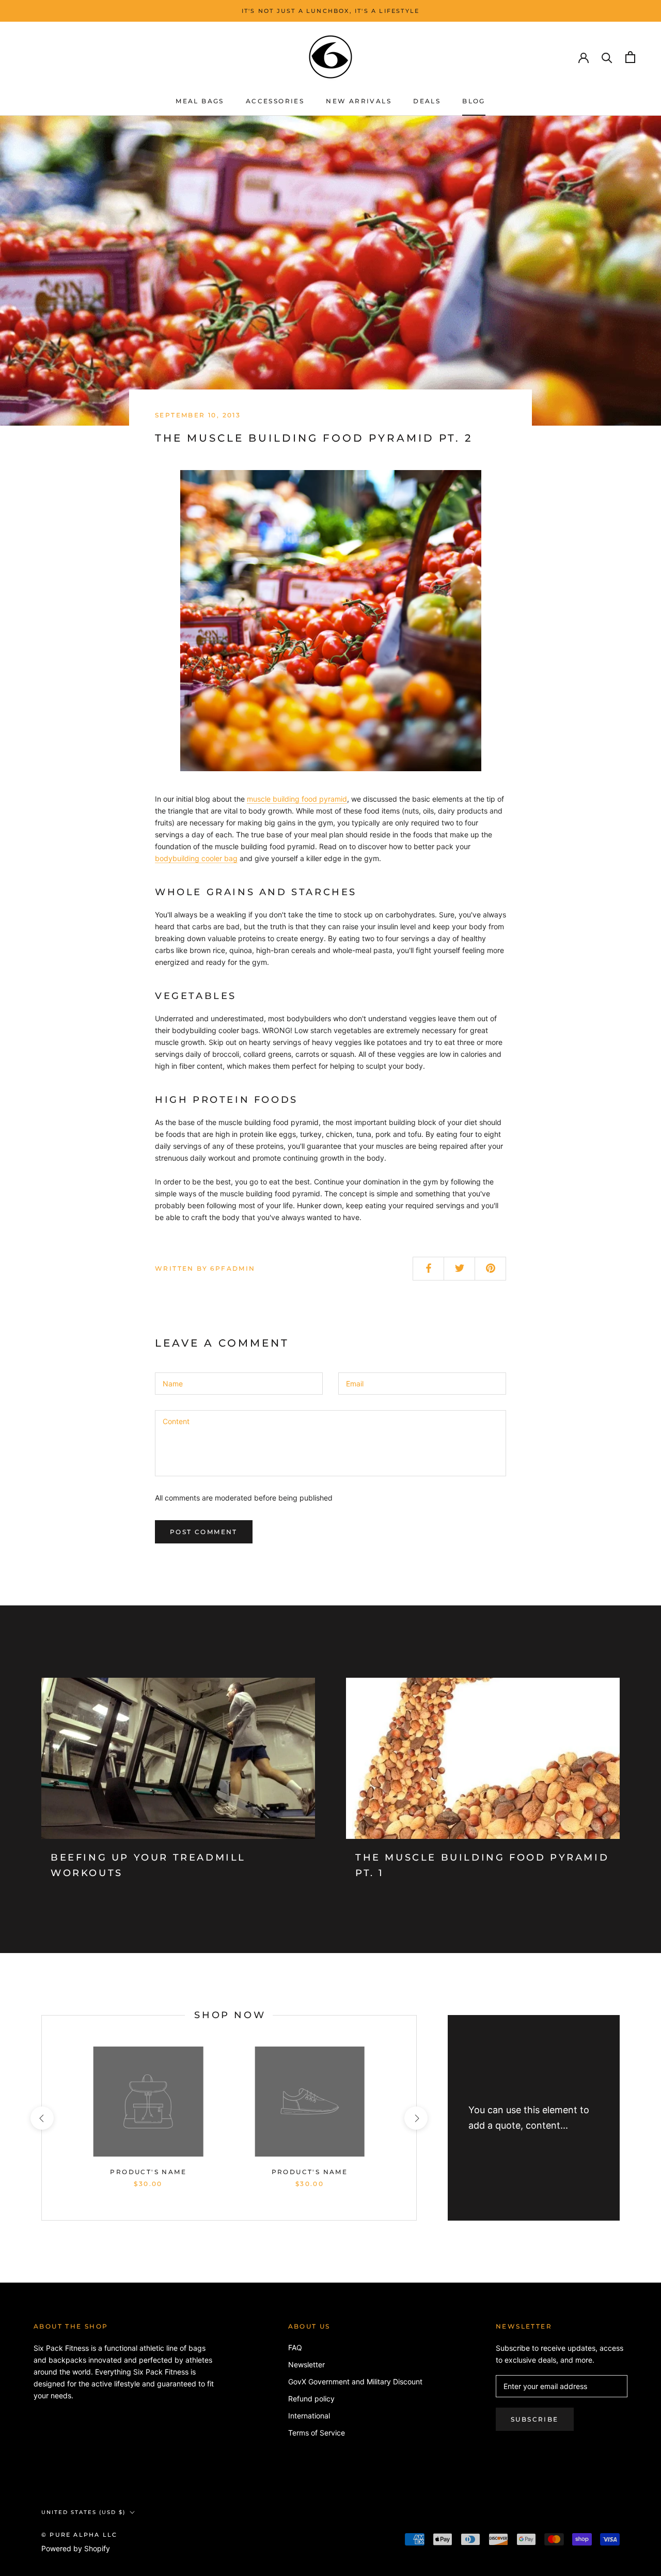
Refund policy (311, 2399)
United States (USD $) (83, 2512)
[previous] (42, 2118)
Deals (427, 101)
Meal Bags (200, 101)
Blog (474, 101)
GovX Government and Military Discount (355, 2382)
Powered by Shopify (76, 2548)
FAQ (295, 2347)
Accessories (275, 101)
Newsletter (306, 2364)
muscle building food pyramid (297, 799)
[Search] (607, 57)
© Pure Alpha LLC (79, 2535)
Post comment (204, 1532)
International (309, 2416)
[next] (416, 2118)
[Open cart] (630, 57)
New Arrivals (359, 101)
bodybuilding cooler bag (196, 858)
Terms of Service (317, 2433)
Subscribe (535, 2419)
